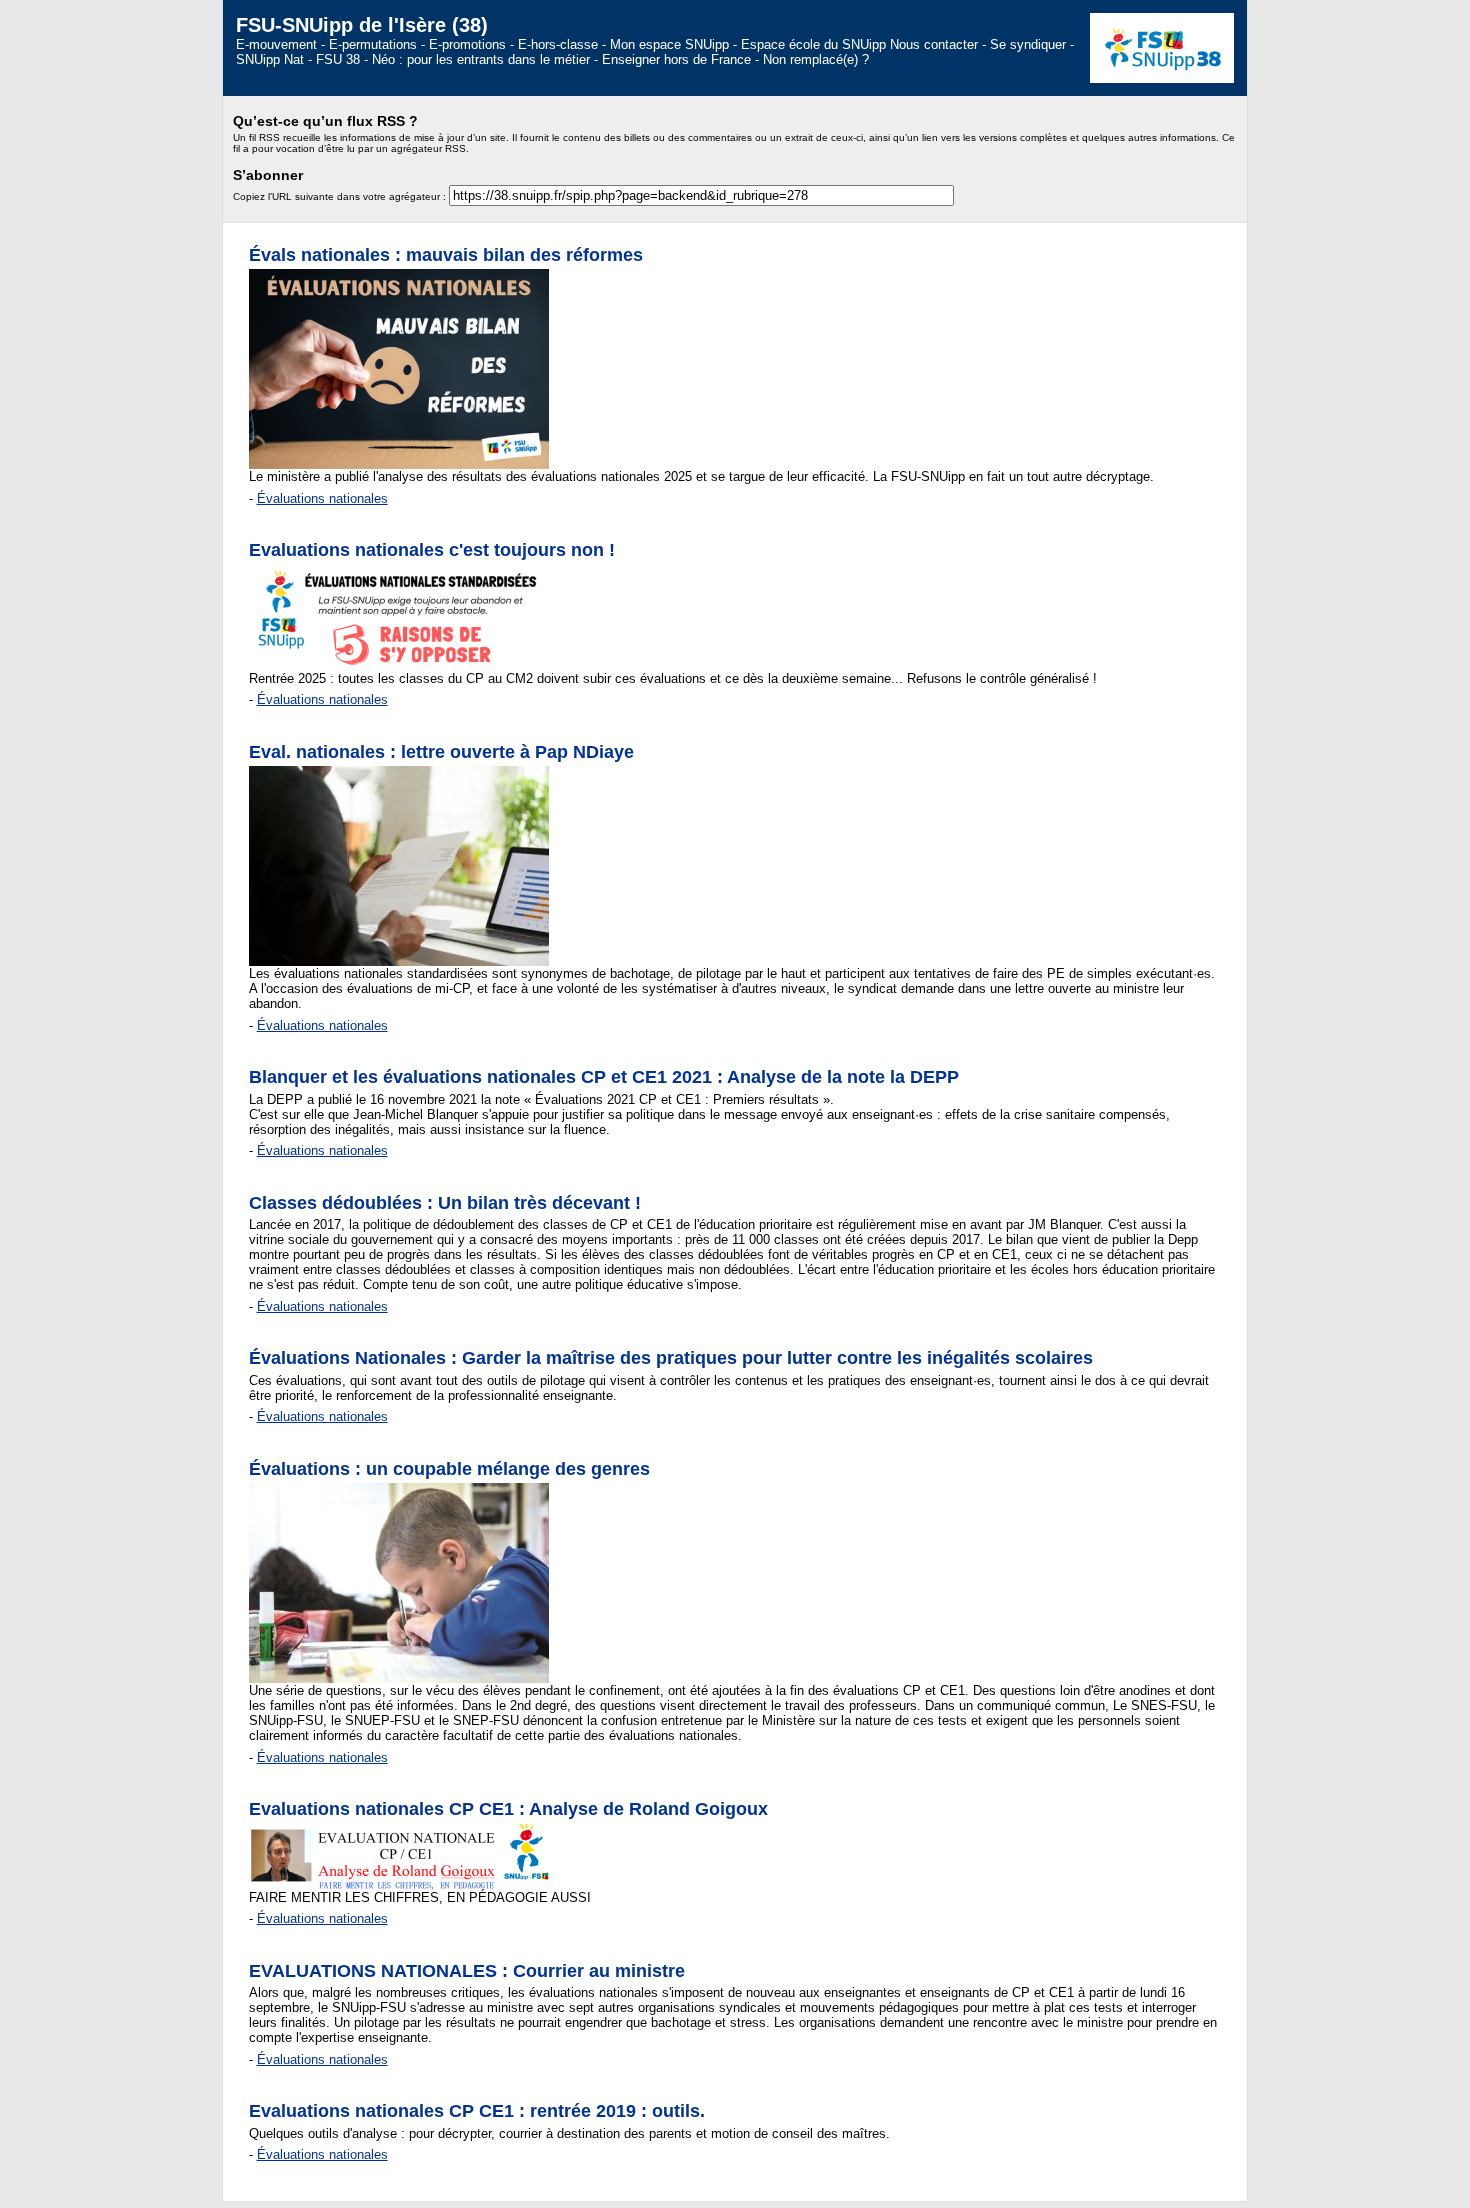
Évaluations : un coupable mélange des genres (449, 1469)
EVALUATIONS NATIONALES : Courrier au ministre (467, 1971)
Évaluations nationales (322, 498)
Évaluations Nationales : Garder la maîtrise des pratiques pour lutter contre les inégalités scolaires (671, 1358)
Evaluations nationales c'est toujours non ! (432, 550)
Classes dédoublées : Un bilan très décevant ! (445, 1203)
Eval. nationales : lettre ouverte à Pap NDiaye (441, 752)
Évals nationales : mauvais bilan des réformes (446, 255)
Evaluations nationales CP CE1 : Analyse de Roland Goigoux (508, 1809)
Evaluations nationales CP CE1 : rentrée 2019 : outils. (477, 2111)
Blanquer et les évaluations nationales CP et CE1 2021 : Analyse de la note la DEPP (604, 1077)
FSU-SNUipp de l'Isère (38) (362, 24)
